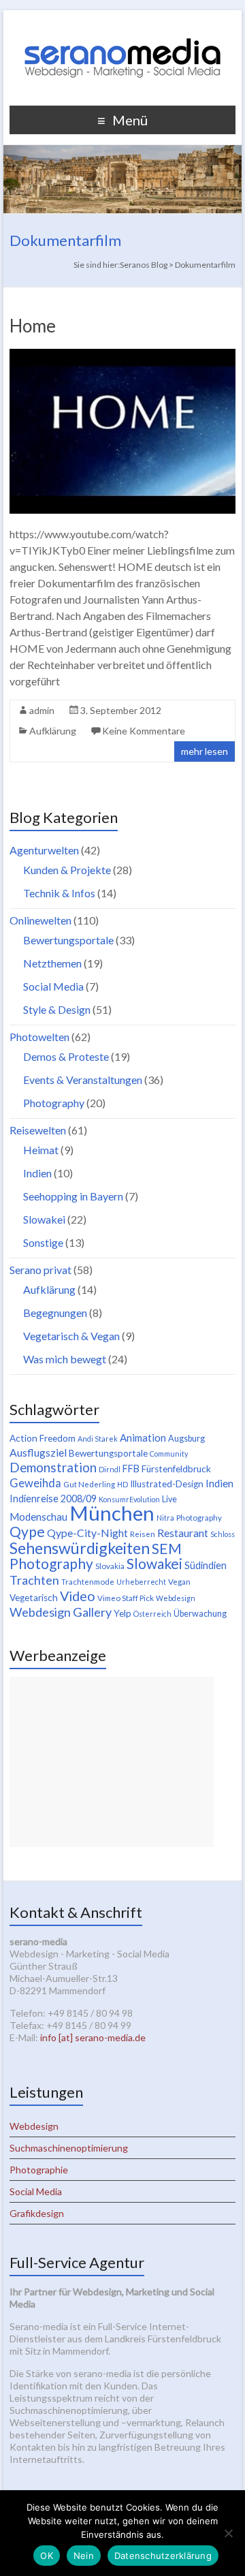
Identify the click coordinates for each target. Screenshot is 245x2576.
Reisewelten (38, 1130)
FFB (131, 1469)
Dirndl (110, 1469)
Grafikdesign (37, 2213)
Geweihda (35, 1483)
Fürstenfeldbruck (176, 1469)
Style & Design (57, 1009)
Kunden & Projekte (67, 870)
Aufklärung (53, 731)
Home (33, 326)
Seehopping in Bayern (73, 1196)
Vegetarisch (34, 1598)
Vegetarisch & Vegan (71, 1336)
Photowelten (39, 1037)
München (112, 1513)
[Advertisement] (112, 1762)
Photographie (39, 2170)
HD (122, 1484)
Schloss (223, 1534)
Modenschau (38, 1517)
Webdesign (176, 1598)
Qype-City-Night (87, 1533)
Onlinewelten (40, 920)
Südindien (206, 1565)
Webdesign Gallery (61, 1612)
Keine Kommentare (144, 731)
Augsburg (186, 1439)
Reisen (143, 1534)
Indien (37, 1173)
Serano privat (40, 1270)
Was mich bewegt (65, 1359)
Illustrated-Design (167, 1484)
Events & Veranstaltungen (83, 1080)
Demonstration (53, 1468)
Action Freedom (43, 1438)
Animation (143, 1438)
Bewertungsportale (68, 940)
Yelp (122, 1613)
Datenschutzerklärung (163, 2556)
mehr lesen (205, 751)
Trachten (34, 1580)
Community (169, 1454)
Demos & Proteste (66, 1056)
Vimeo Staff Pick (126, 1598)
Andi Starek (98, 1439)
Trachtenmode (88, 1582)
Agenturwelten (44, 850)
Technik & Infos (59, 893)
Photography (54, 1103)
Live (169, 1499)
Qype (27, 1531)
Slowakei (44, 1219)
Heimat (41, 1150)
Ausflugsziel (38, 1452)
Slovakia (110, 1566)
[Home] (122, 355)
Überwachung (200, 1614)
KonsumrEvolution (129, 1499)
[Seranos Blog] (122, 27)
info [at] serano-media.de (93, 2037)
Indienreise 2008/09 (53, 1499)
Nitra (165, 1518)
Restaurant (183, 1533)
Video (78, 1596)
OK (47, 2556)
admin (42, 710)
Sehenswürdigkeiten (80, 1548)
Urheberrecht (141, 1582)
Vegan (179, 1582)
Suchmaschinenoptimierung (69, 2148)
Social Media (53, 986)
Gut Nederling (89, 1484)
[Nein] (228, 2533)
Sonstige (43, 1242)
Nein (84, 2556)
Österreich (152, 1614)
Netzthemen (52, 963)
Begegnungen (55, 1313)
